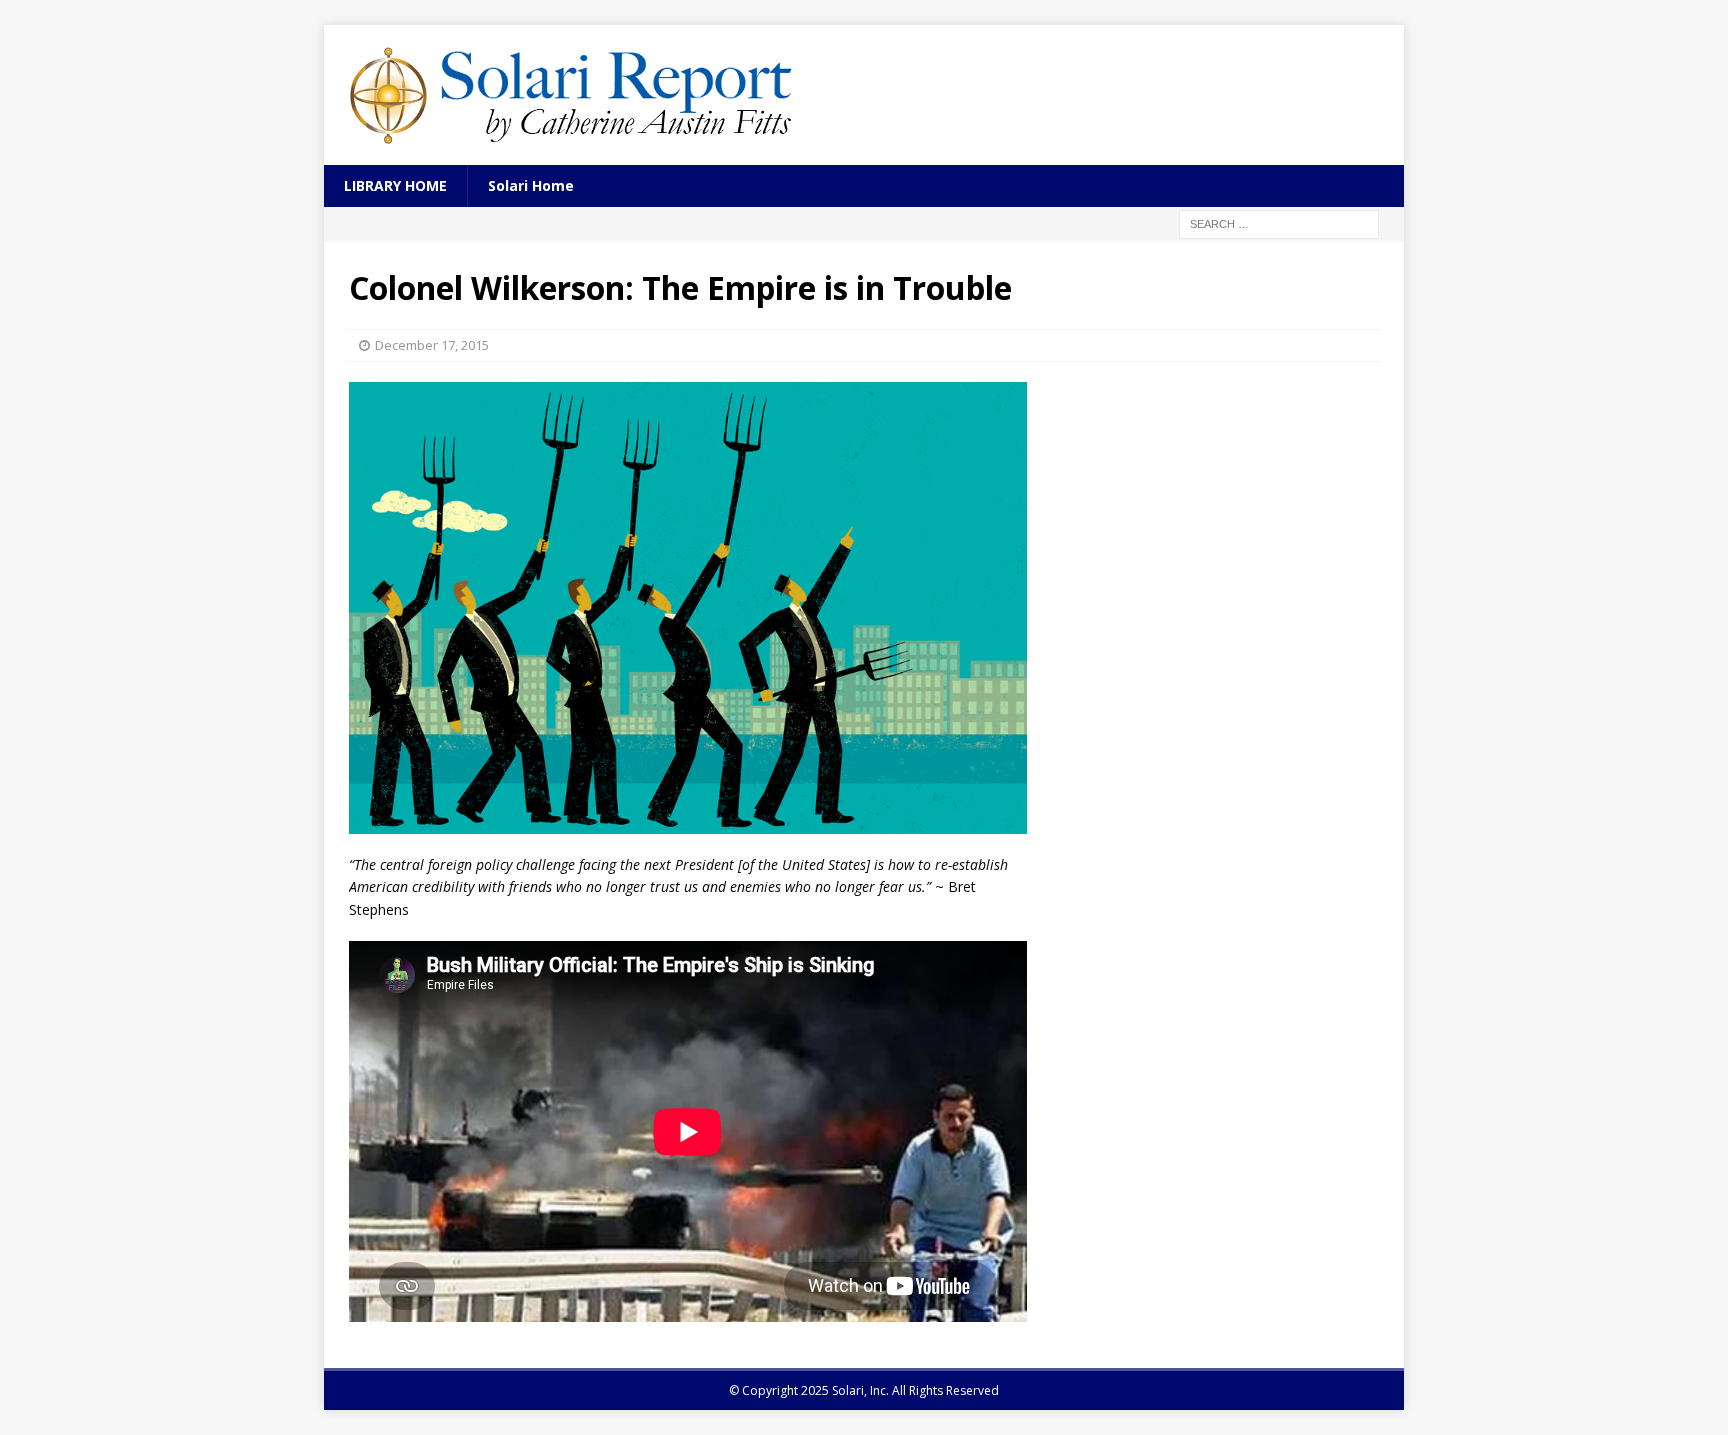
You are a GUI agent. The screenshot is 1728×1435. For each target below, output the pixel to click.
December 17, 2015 (432, 345)
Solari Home (531, 185)
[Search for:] (1279, 223)
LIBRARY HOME (395, 185)
